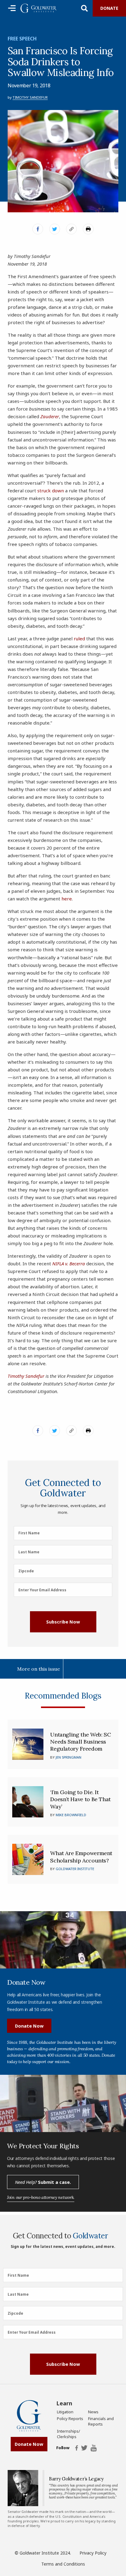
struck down (51, 491)
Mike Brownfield (71, 1815)
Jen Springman (69, 1757)
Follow (63, 2448)
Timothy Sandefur (30, 97)
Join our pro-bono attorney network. (41, 2197)
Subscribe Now (63, 1622)
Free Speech (22, 39)
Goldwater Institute (75, 1869)
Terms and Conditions (63, 2564)
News (93, 2412)
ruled (79, 638)
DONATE (109, 8)
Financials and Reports (101, 2421)
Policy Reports (70, 2419)
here (67, 899)
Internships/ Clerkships (69, 2434)
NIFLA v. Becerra (69, 1263)
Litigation (65, 2412)
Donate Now (29, 2026)
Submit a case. (43, 2182)
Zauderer (50, 416)
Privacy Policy (93, 2553)
